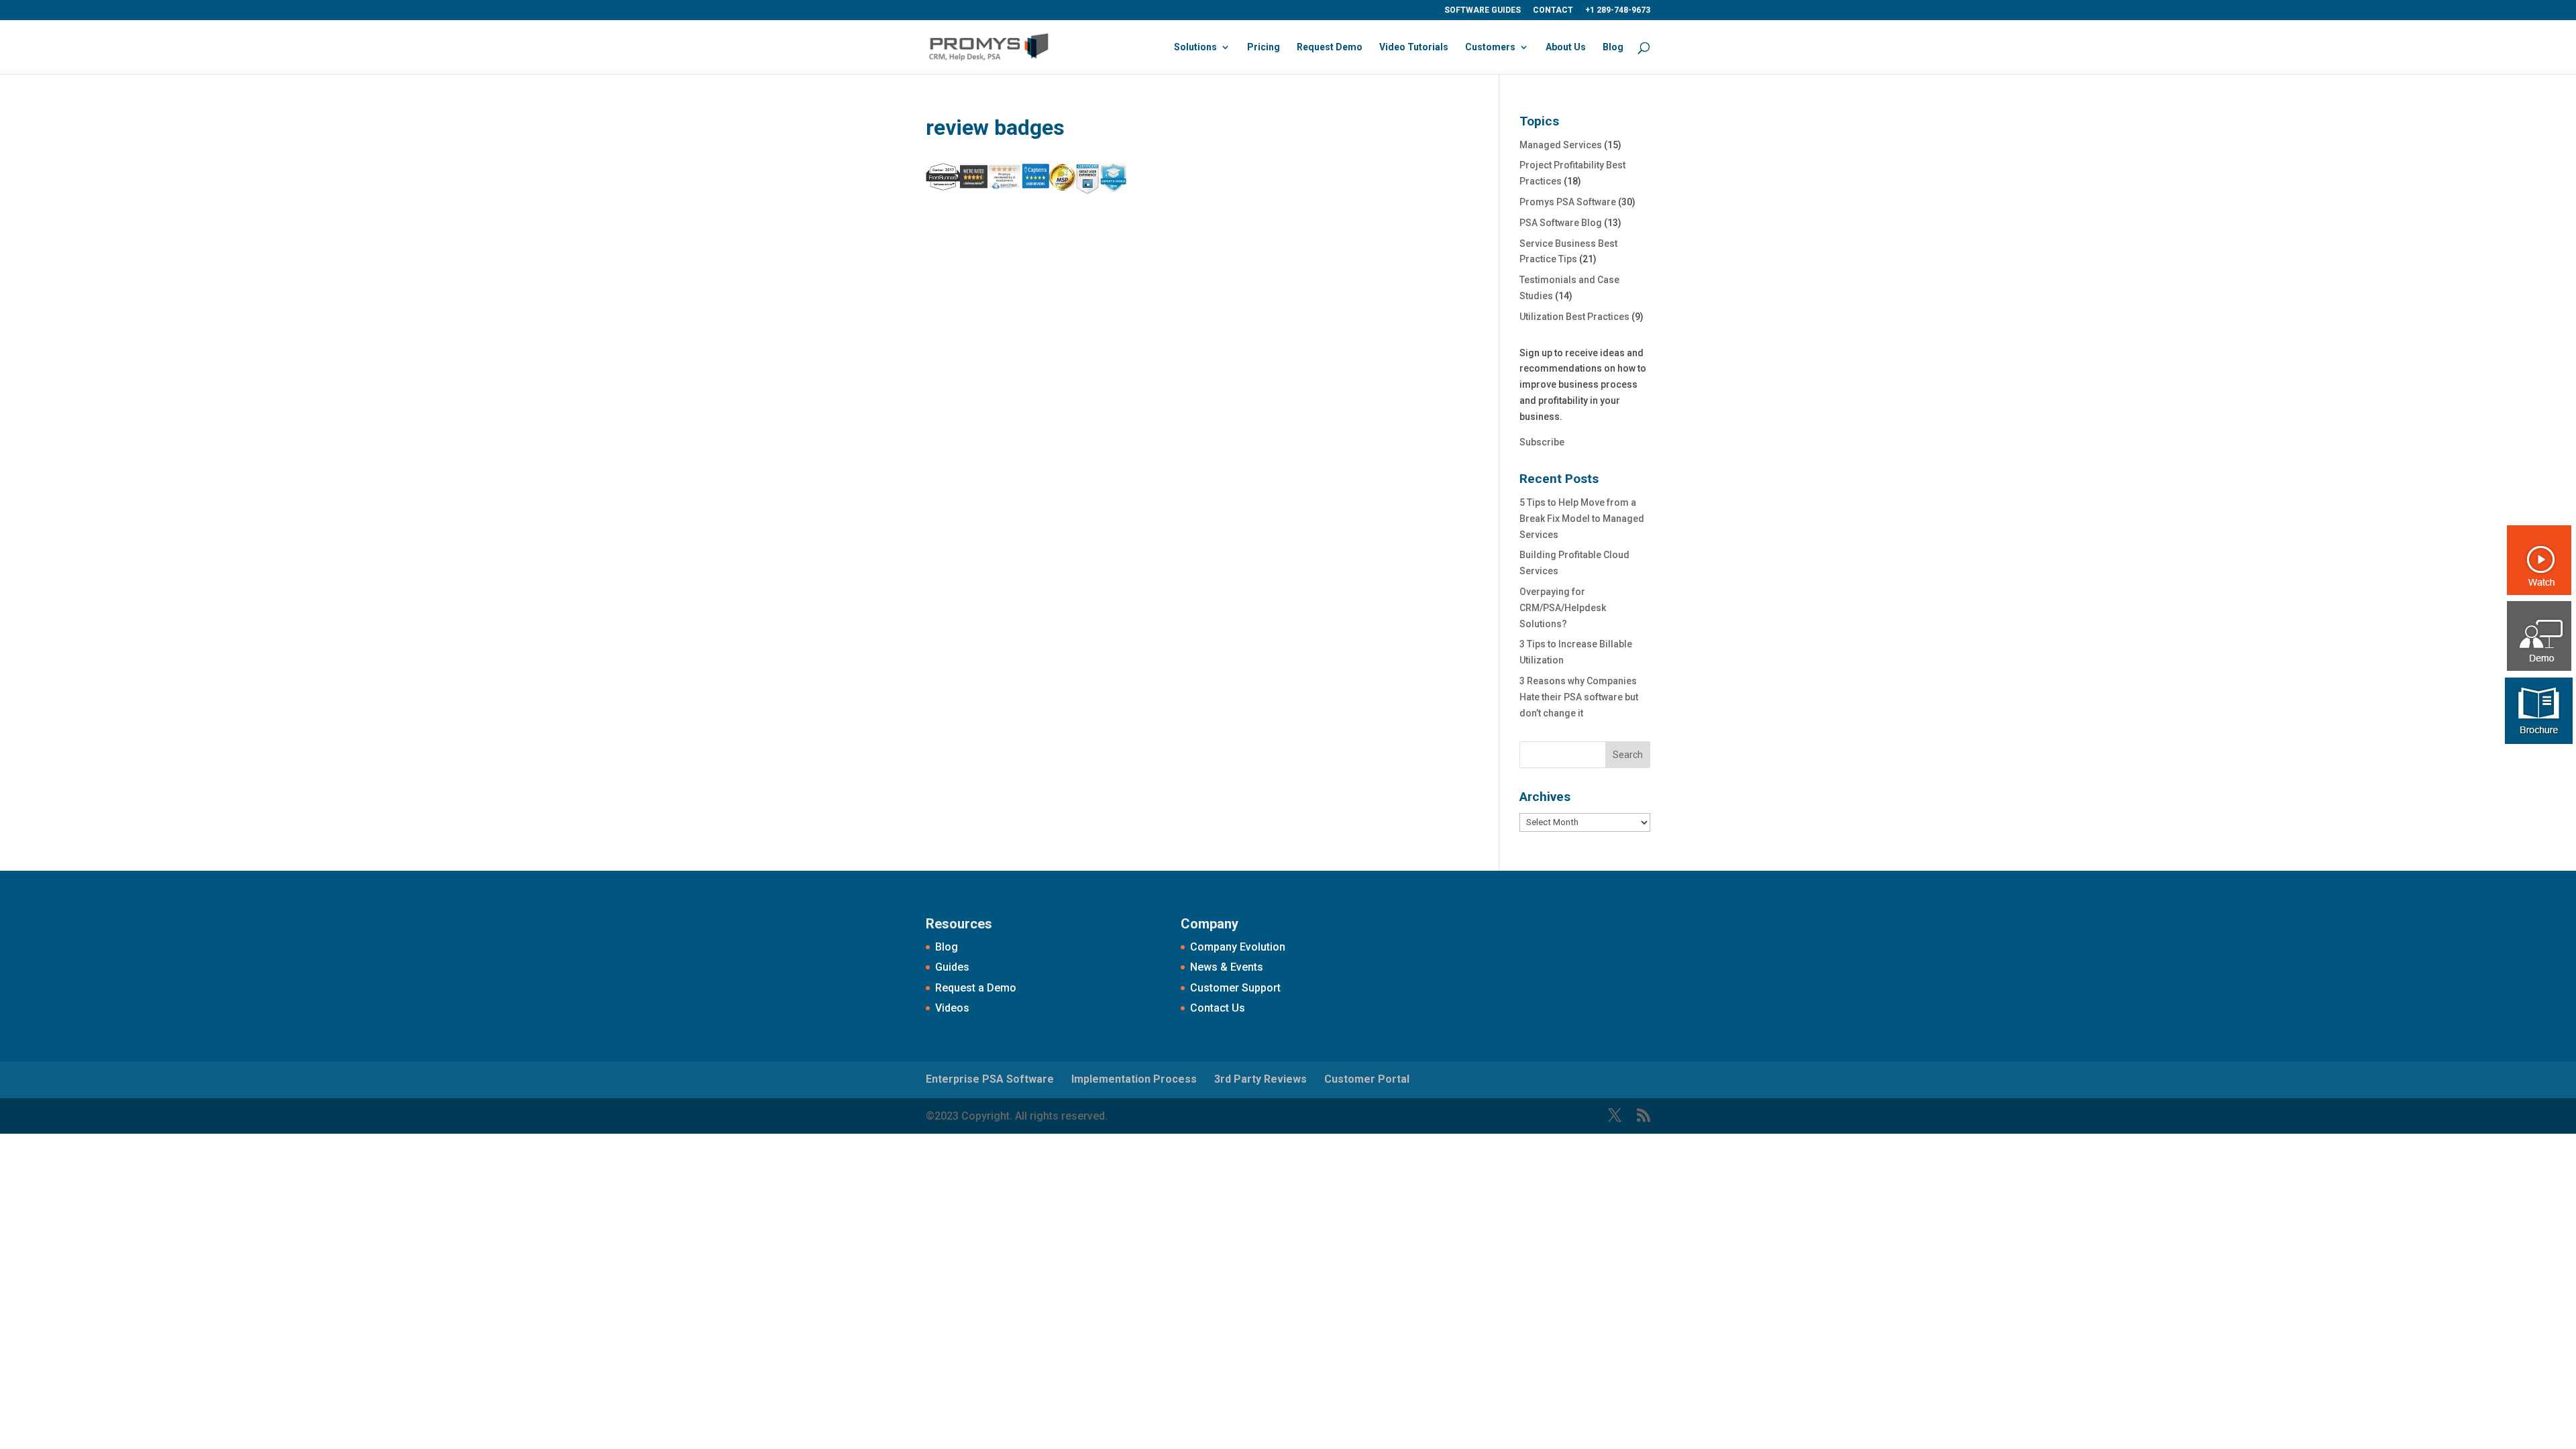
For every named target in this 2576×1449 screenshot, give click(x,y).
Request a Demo (976, 988)
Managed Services (1561, 145)
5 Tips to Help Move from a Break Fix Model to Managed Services (1582, 519)
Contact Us (1218, 1008)
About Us (1566, 47)
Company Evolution (1238, 947)
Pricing (1264, 47)
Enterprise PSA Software (990, 1079)
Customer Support (1235, 988)
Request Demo (1330, 47)
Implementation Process (1134, 1079)
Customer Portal (1367, 1079)
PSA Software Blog (1561, 223)
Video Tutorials (1414, 47)
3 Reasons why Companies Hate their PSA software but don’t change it (1579, 697)
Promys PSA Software (1568, 202)
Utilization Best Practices (1574, 317)
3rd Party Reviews (1260, 1079)
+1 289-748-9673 (1618, 10)
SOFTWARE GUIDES (1483, 10)
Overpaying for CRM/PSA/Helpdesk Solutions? (1563, 608)
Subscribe (1542, 442)
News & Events (1227, 967)
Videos (952, 1008)
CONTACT (1553, 10)
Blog (1613, 47)
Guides (952, 967)
